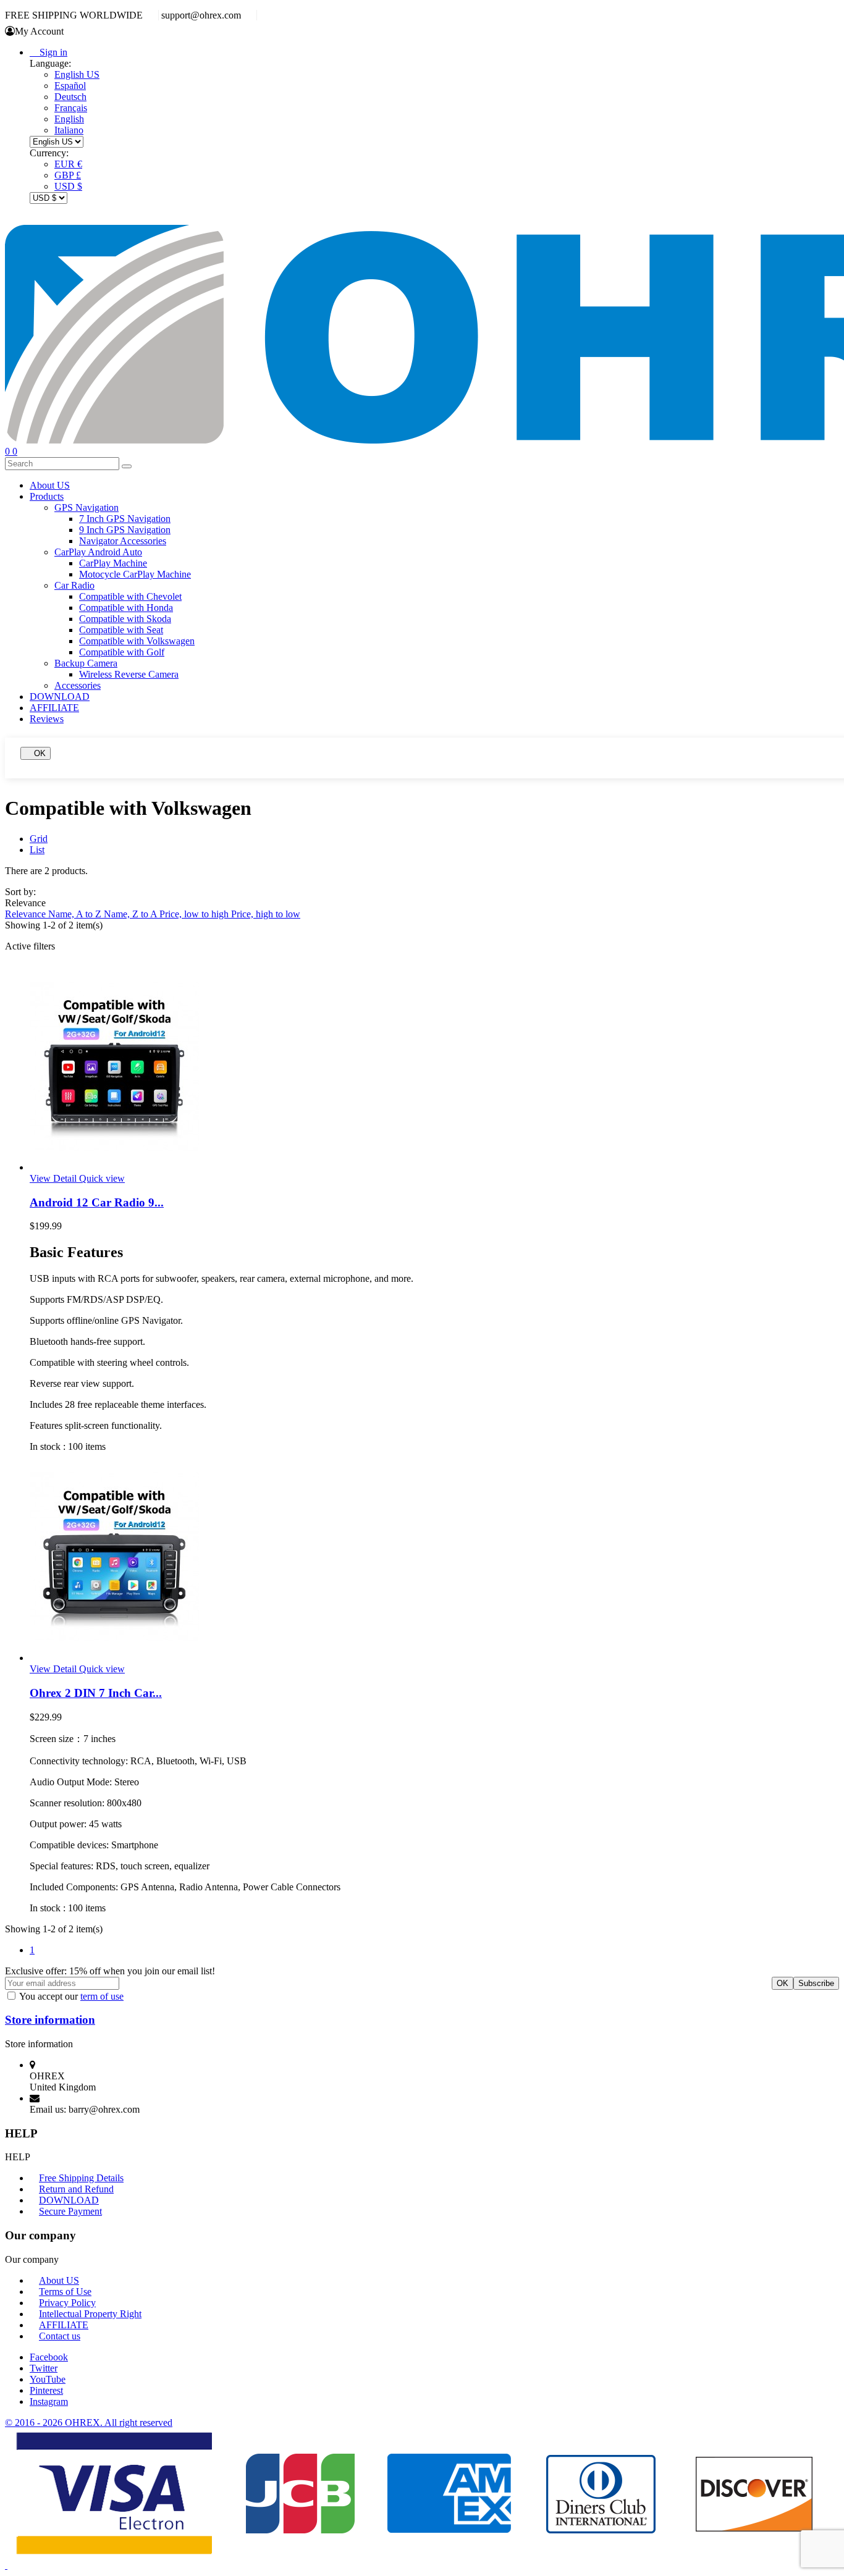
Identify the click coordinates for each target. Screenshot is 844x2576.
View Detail (54, 1178)
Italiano (69, 130)
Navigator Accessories (123, 541)
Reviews (47, 719)
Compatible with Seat (121, 630)
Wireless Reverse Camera (129, 674)
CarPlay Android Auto (98, 552)
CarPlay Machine (113, 563)
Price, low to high (195, 914)
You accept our (71, 1996)
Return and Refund (76, 2189)
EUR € (68, 164)
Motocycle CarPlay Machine (135, 574)
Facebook (49, 2357)
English (69, 119)
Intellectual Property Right (90, 2314)
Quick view (102, 1178)
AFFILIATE (54, 708)
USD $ (68, 186)
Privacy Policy (67, 2303)
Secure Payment (70, 2211)
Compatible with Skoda (125, 619)
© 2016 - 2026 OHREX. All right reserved (89, 2422)
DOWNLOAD (60, 697)
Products (47, 496)
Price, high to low (266, 914)
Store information (50, 2020)
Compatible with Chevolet (130, 596)
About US (50, 485)
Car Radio (74, 585)
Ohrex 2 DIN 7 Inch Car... (96, 1693)
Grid (39, 839)
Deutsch (70, 97)
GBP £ (68, 175)
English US (77, 74)
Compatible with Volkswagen (137, 641)
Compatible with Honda (126, 608)
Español (70, 86)
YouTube (48, 2379)
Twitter (44, 2368)
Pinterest (46, 2390)
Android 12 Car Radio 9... (97, 1202)
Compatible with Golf (122, 652)
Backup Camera (86, 663)
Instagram (49, 2401)
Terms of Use (65, 2292)
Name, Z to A (132, 914)
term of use (102, 1996)
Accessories (78, 685)
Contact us (60, 2336)
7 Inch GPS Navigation (125, 519)
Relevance (27, 914)
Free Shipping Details (81, 2178)
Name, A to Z (76, 914)
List (37, 850)
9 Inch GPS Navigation (125, 530)
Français (71, 108)
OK (36, 753)
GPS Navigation (87, 507)
